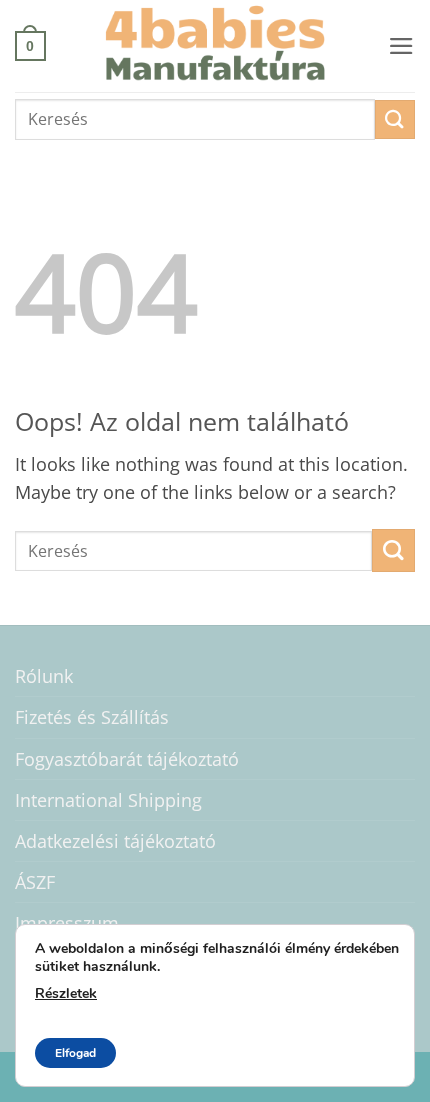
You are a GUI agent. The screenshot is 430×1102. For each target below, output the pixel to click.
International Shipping (108, 800)
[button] (30, 45)
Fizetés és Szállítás (92, 717)
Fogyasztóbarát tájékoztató (127, 759)
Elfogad (75, 1053)
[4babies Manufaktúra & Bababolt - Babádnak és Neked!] (215, 46)
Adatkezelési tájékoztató (115, 841)
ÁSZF (35, 882)
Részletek (66, 993)
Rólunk (44, 676)
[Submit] (395, 119)
